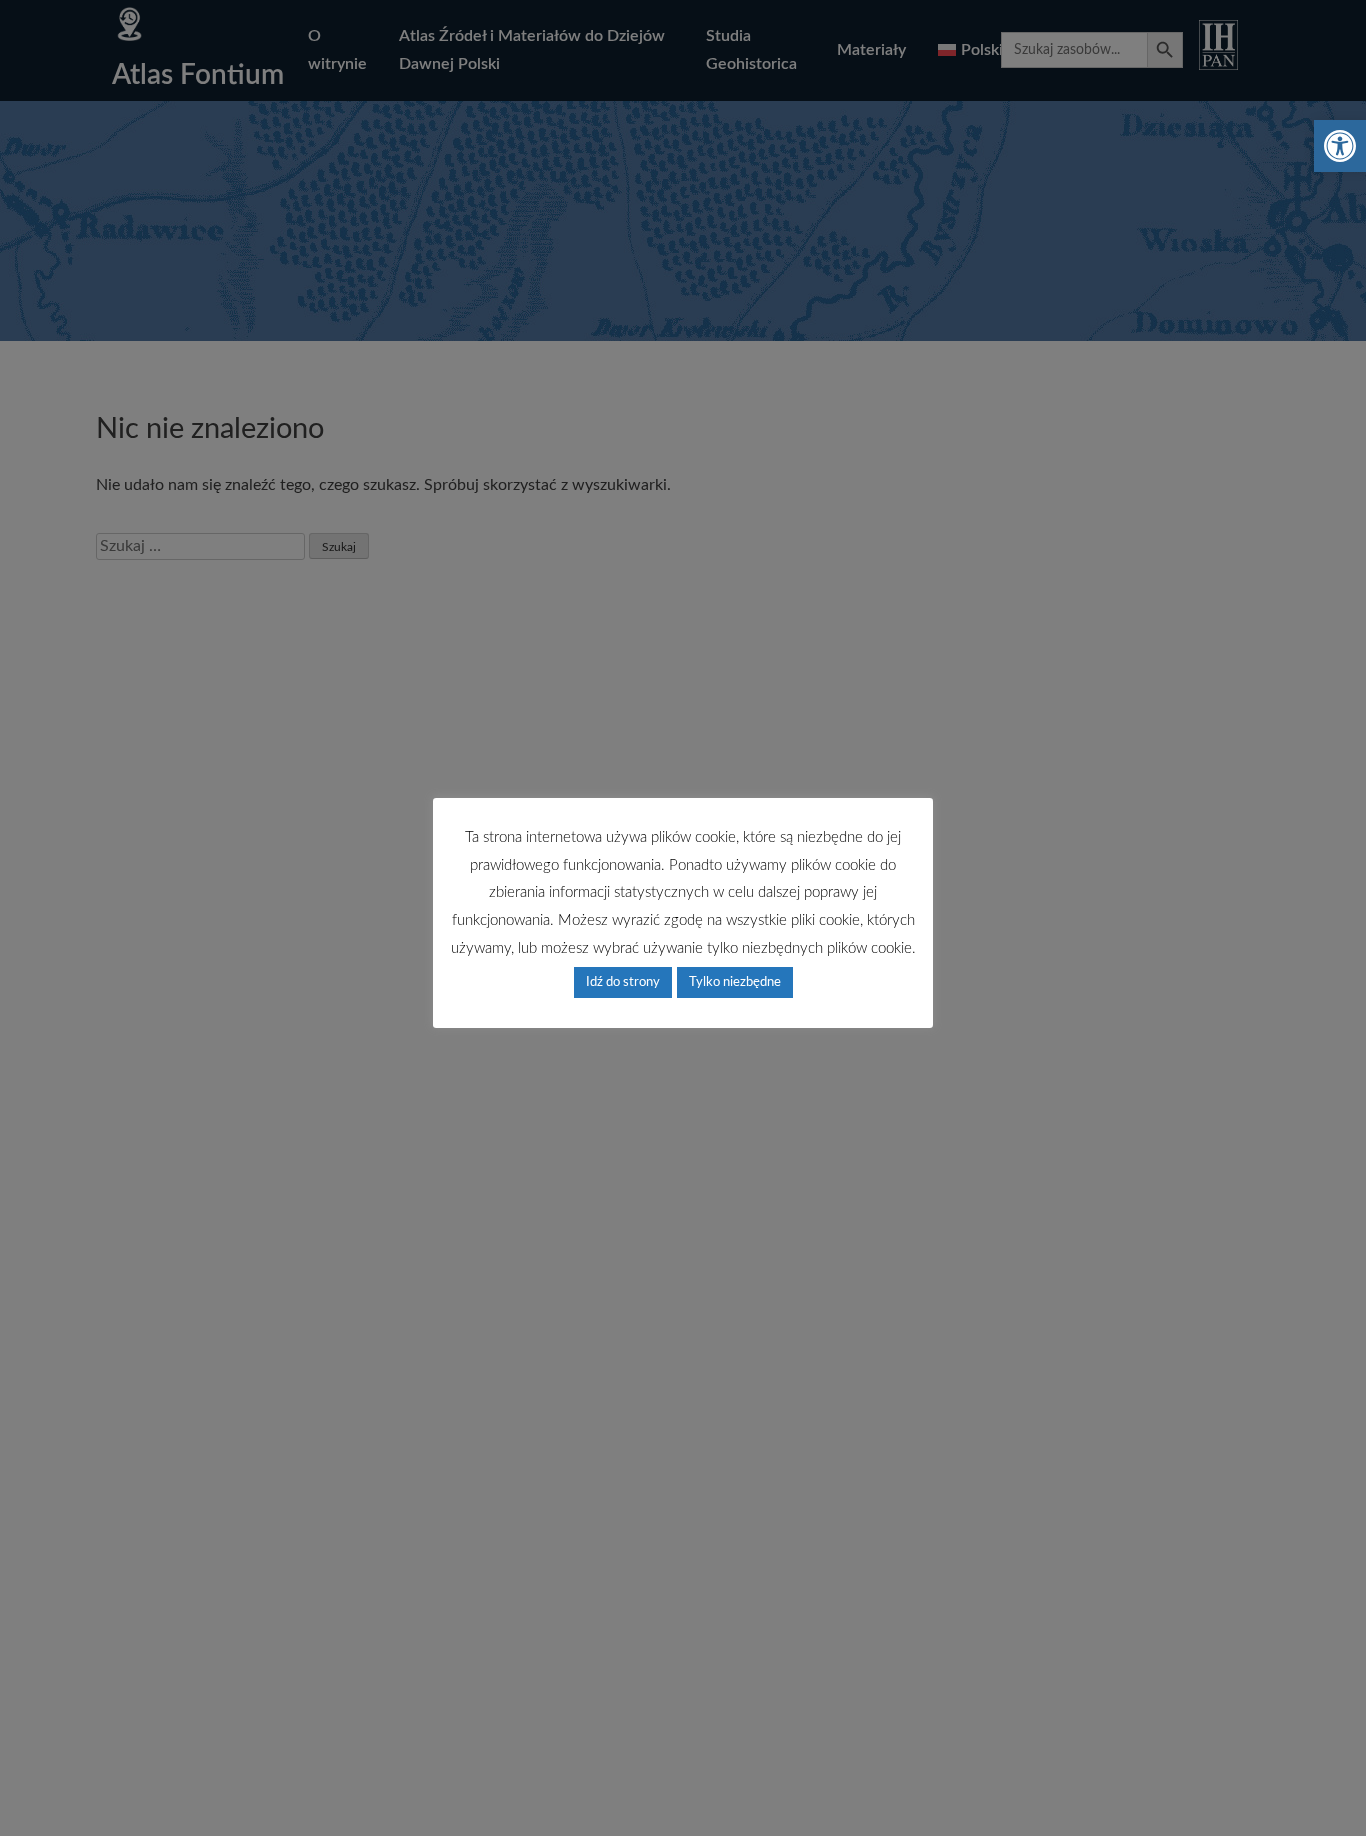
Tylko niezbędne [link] (735, 982)
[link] (1340, 146)
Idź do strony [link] (623, 982)
